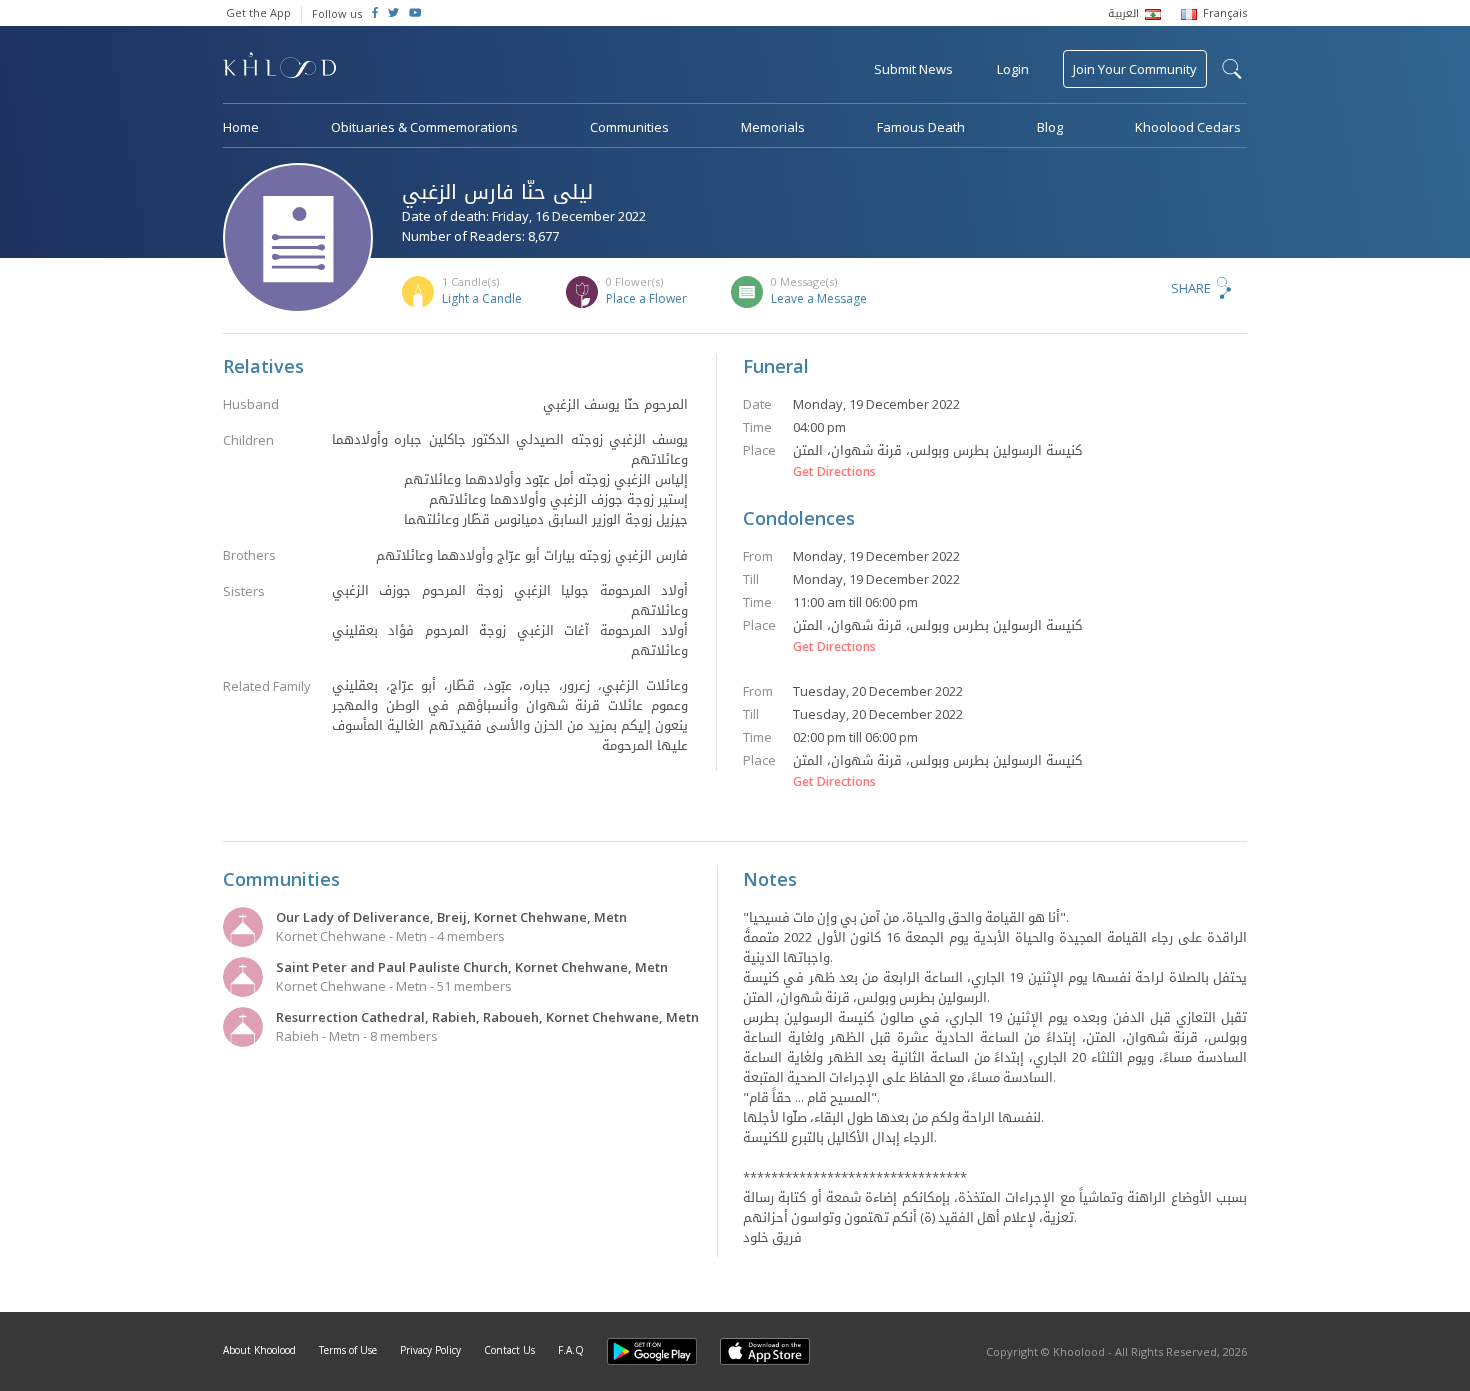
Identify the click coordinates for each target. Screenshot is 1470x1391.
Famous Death (921, 127)
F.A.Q (571, 1350)
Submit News (913, 69)
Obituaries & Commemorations (424, 127)
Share (1191, 288)
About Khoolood (259, 1350)
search (1232, 69)
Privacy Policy (430, 1350)
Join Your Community (1135, 69)
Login (1013, 69)
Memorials (773, 127)
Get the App (258, 12)
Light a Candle (482, 298)
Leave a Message (819, 298)
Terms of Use (348, 1350)
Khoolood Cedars (1188, 127)
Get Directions (834, 472)
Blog (1050, 127)
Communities (629, 127)
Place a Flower (646, 298)
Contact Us (509, 1350)
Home (241, 127)
